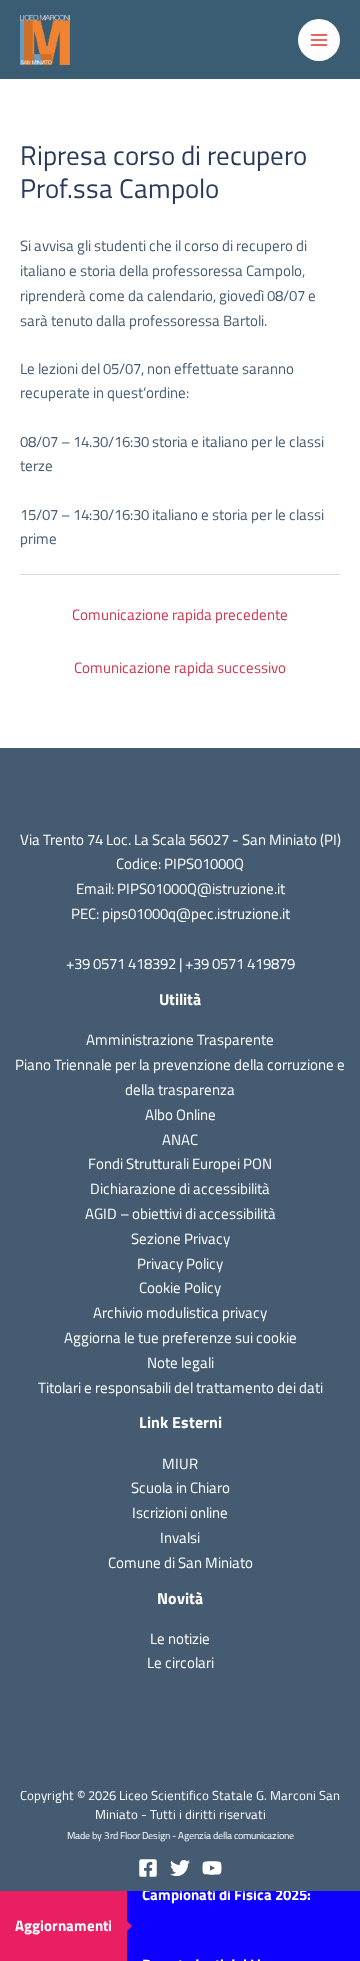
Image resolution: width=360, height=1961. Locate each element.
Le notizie (180, 1638)
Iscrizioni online (180, 1512)
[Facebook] (148, 1868)
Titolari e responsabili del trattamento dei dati (180, 1387)
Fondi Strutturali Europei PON (180, 1163)
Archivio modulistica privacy (180, 1312)
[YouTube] (212, 1868)
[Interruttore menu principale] (319, 40)
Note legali (180, 1362)
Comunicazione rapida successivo (180, 667)
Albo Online (180, 1114)
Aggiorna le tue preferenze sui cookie (180, 1337)
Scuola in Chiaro (180, 1487)
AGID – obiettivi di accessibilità (180, 1213)
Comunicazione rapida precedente (180, 614)
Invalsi (180, 1537)
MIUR (180, 1463)
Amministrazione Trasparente (180, 1039)
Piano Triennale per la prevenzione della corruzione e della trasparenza (180, 1077)
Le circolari (180, 1662)
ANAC (180, 1139)
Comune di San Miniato (180, 1562)
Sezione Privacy (180, 1238)
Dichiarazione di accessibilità (180, 1188)
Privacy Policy (180, 1263)
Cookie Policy (180, 1287)
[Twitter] (180, 1868)
